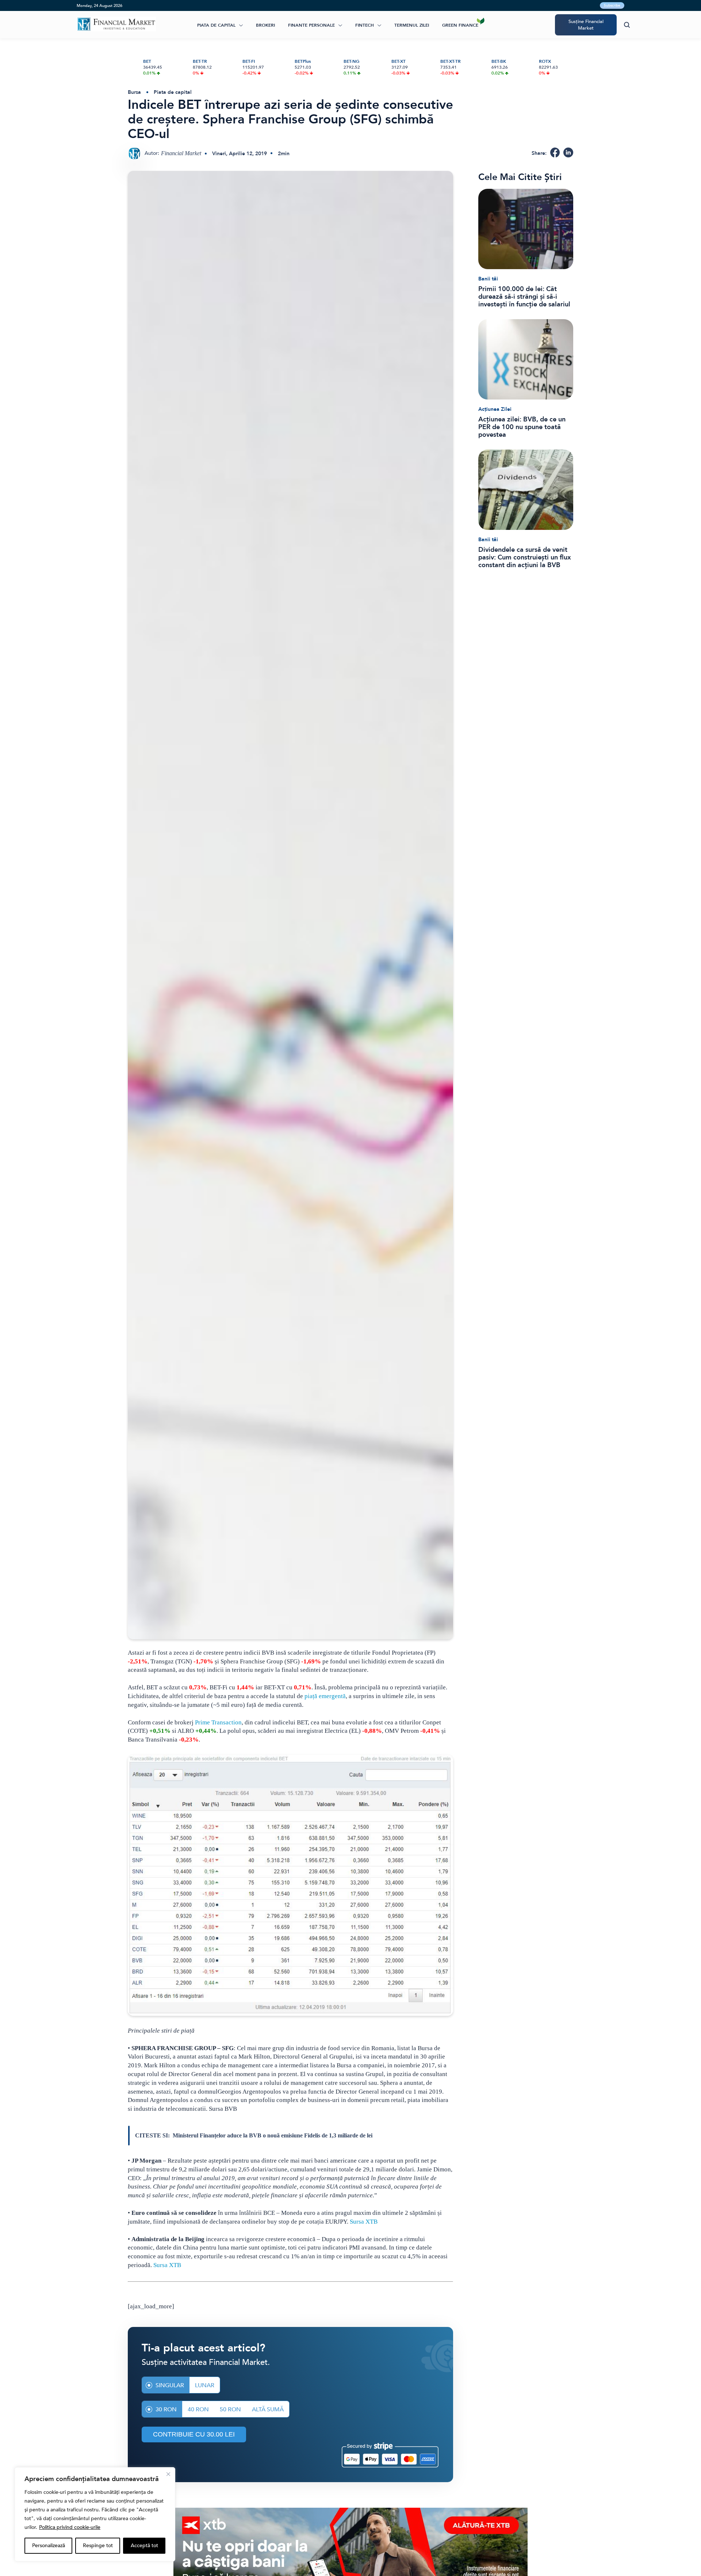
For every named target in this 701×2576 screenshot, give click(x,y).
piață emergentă (325, 1696)
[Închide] (168, 2474)
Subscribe (612, 5)
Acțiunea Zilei (495, 409)
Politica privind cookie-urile (70, 2527)
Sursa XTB (364, 2222)
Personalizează (49, 2546)
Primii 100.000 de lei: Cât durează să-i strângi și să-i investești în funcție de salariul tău (524, 297)
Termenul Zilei (412, 25)
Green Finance (460, 25)
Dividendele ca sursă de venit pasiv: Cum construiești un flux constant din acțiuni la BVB (525, 557)
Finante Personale (311, 25)
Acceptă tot (144, 2546)
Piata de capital (216, 25)
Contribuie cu (194, 2434)
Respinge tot (98, 2546)
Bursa (134, 92)
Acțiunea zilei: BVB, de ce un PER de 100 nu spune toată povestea (522, 427)
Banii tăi (488, 279)
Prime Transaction (218, 1722)
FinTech (365, 25)
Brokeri (265, 25)
